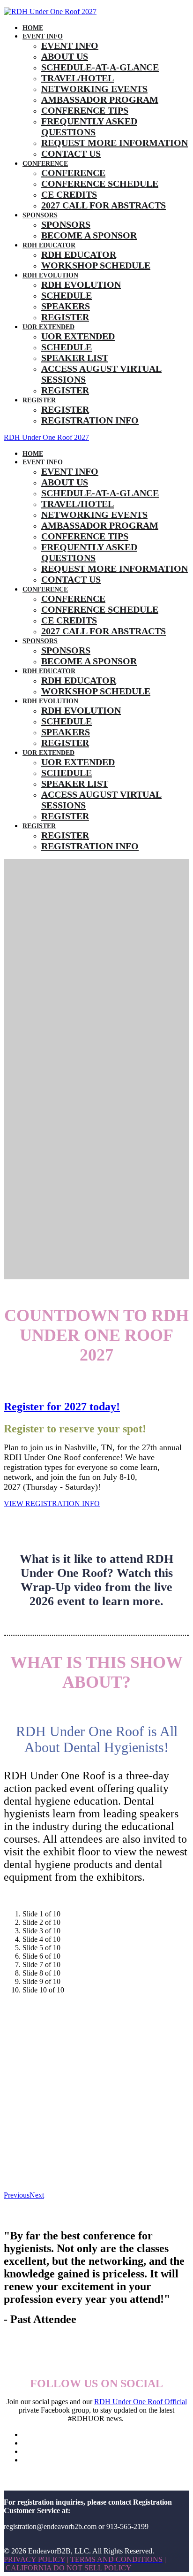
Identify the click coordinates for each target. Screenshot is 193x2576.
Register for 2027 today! (62, 1407)
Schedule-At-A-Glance (100, 67)
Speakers (66, 306)
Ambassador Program (100, 100)
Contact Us (71, 154)
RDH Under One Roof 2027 (46, 437)
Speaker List (75, 358)
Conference (45, 164)
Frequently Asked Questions (89, 127)
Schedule (67, 295)
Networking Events (94, 89)
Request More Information (115, 143)
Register (65, 317)
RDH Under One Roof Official (141, 2402)
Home (33, 28)
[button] (52, 1503)
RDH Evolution (50, 275)
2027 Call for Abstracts (104, 205)
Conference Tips (85, 110)
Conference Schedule (100, 184)
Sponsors (40, 215)
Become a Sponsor (89, 235)
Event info (43, 36)
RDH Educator (49, 245)
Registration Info (90, 420)
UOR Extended (48, 327)
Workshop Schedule (96, 265)
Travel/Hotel (78, 78)
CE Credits (69, 194)
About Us (65, 56)
